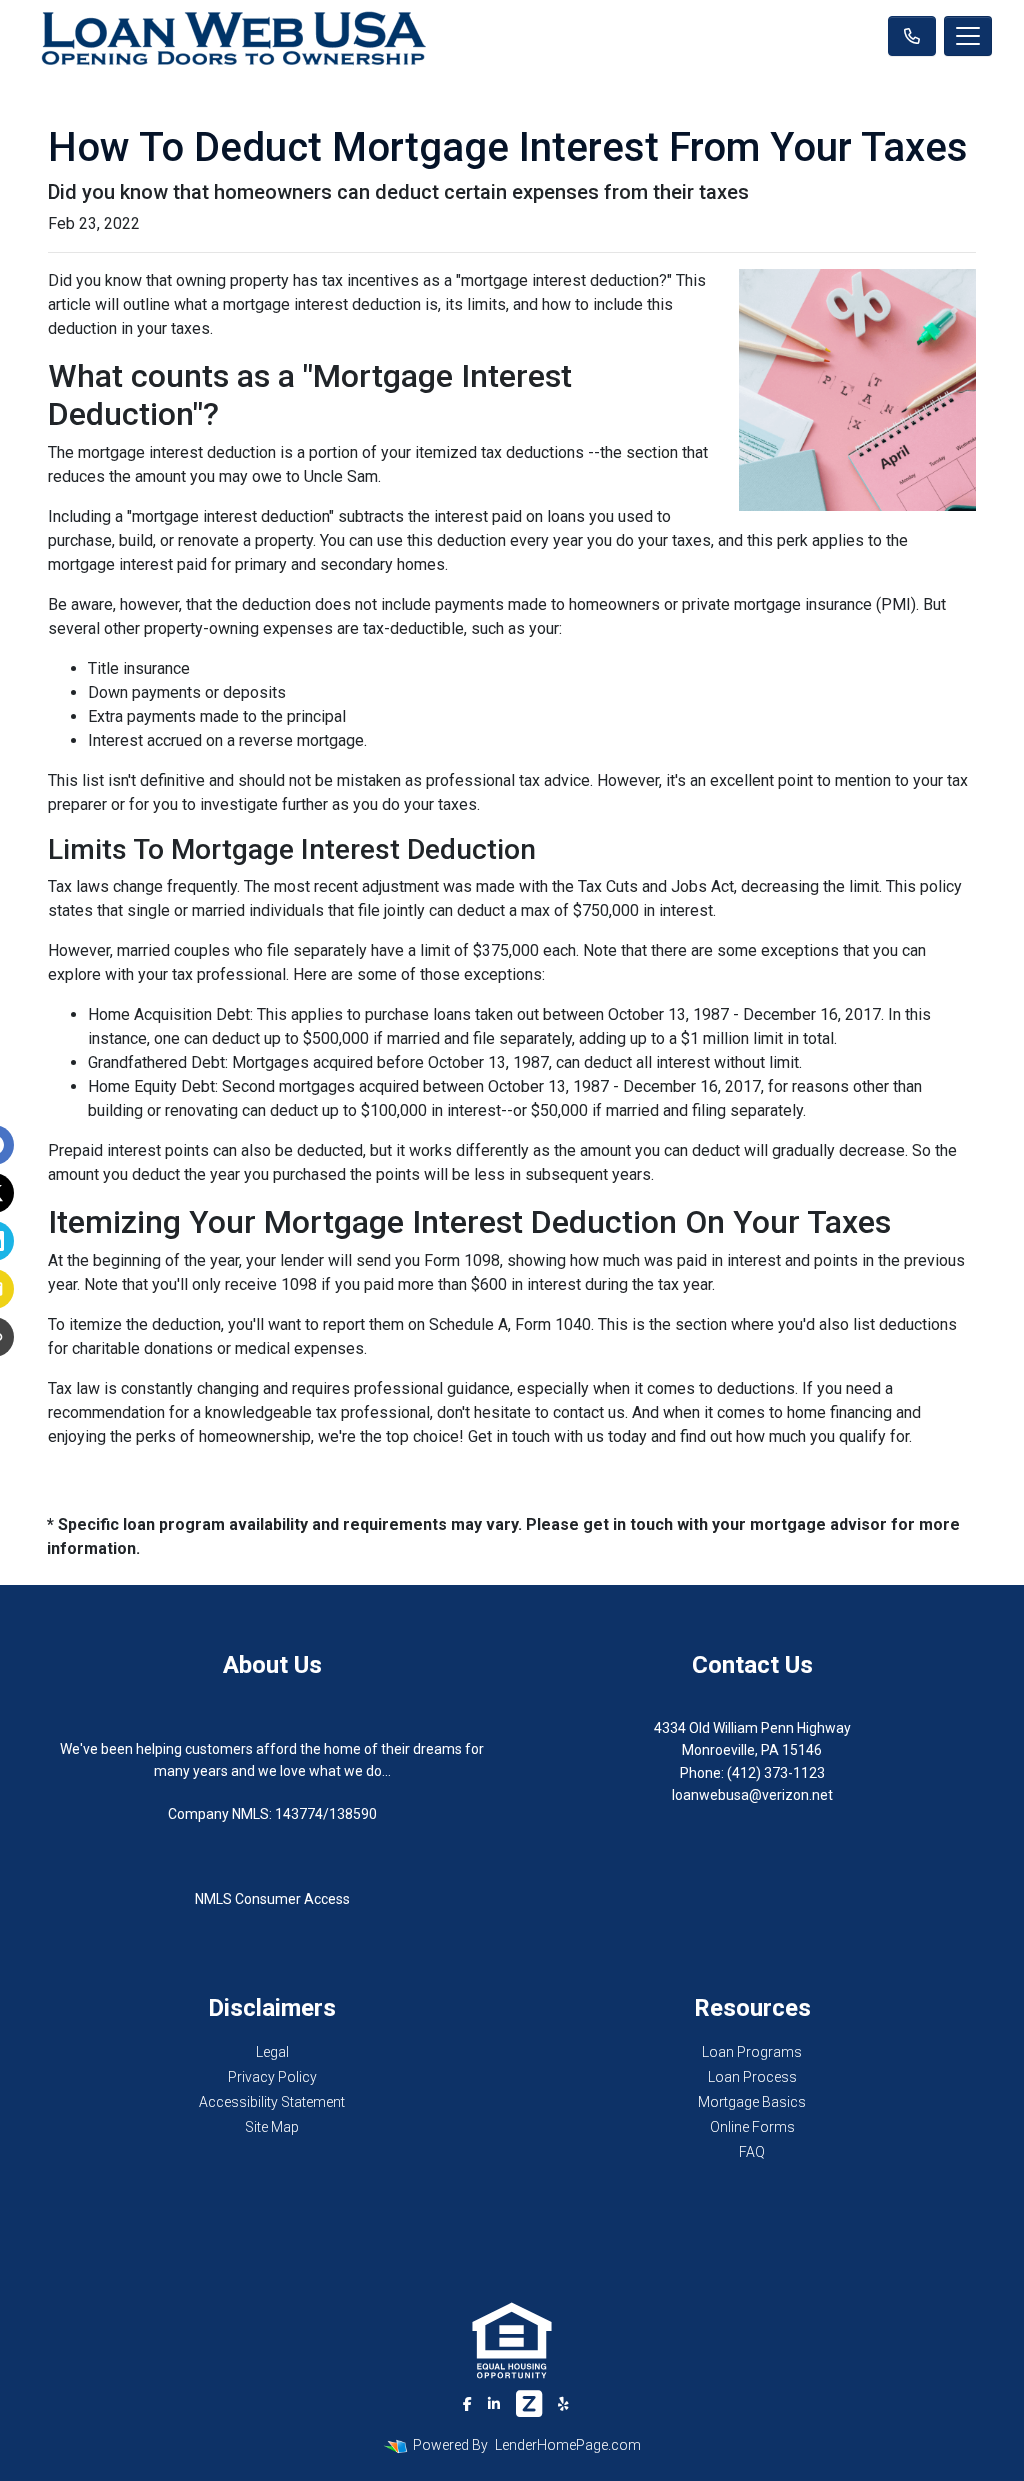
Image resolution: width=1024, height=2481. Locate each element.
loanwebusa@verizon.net (752, 1795)
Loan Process (752, 2077)
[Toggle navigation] (968, 36)
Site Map (272, 2127)
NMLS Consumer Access (272, 1899)
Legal (272, 2052)
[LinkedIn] (494, 2404)
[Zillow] (529, 2404)
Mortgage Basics (752, 2102)
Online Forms (752, 2127)
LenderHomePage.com (568, 2445)
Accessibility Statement (272, 2102)
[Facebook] (467, 2404)
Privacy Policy (272, 2077)
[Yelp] (563, 2404)
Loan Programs (752, 2052)
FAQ (752, 2152)
